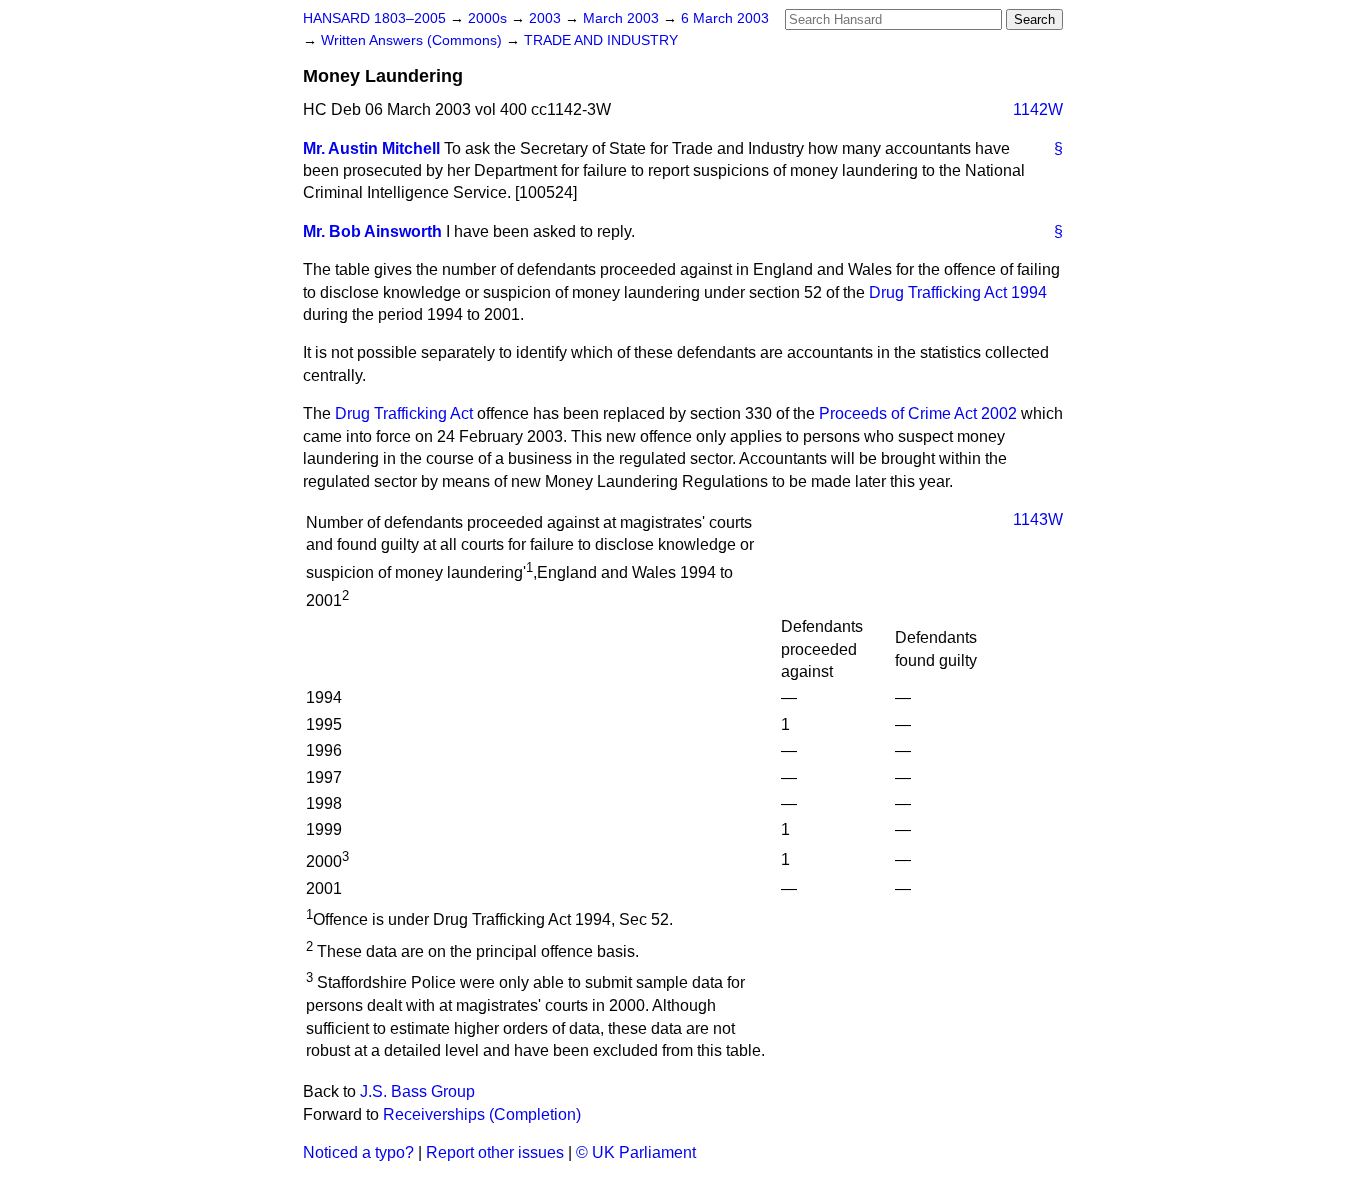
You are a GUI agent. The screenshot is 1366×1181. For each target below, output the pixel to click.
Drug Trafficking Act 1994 (958, 292)
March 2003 (623, 18)
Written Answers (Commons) (413, 40)
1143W (1038, 519)
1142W (1038, 109)
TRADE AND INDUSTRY (601, 40)
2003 (547, 18)
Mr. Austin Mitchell (371, 148)
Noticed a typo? (358, 1152)
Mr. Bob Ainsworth (372, 231)
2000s (489, 18)
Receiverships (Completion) (482, 1114)
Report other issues (495, 1152)
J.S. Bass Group (417, 1091)
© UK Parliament (636, 1152)
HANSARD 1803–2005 (374, 18)
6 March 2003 (725, 18)
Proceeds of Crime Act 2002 (918, 413)
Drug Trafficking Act (404, 413)
